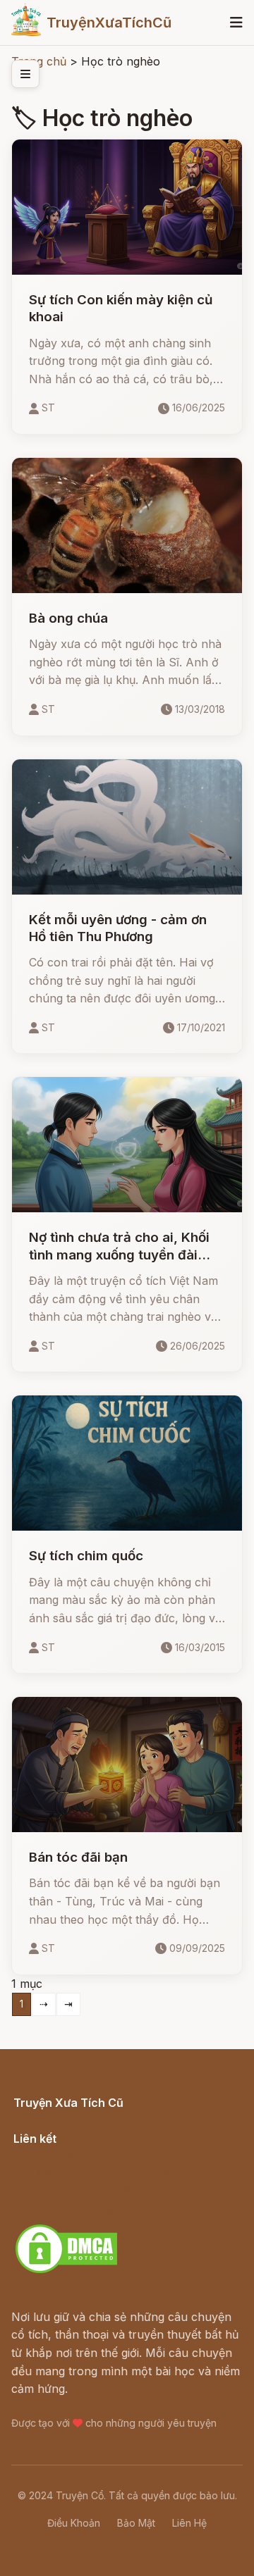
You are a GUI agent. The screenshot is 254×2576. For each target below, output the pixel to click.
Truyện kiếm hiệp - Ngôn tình (93, 2190)
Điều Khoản (74, 2523)
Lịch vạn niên (49, 2154)
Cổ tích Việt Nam (59, 2118)
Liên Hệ (189, 2523)
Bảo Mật (136, 2523)
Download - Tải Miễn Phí (80, 2208)
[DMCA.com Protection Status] (66, 2271)
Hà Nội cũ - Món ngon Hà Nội (95, 2172)
